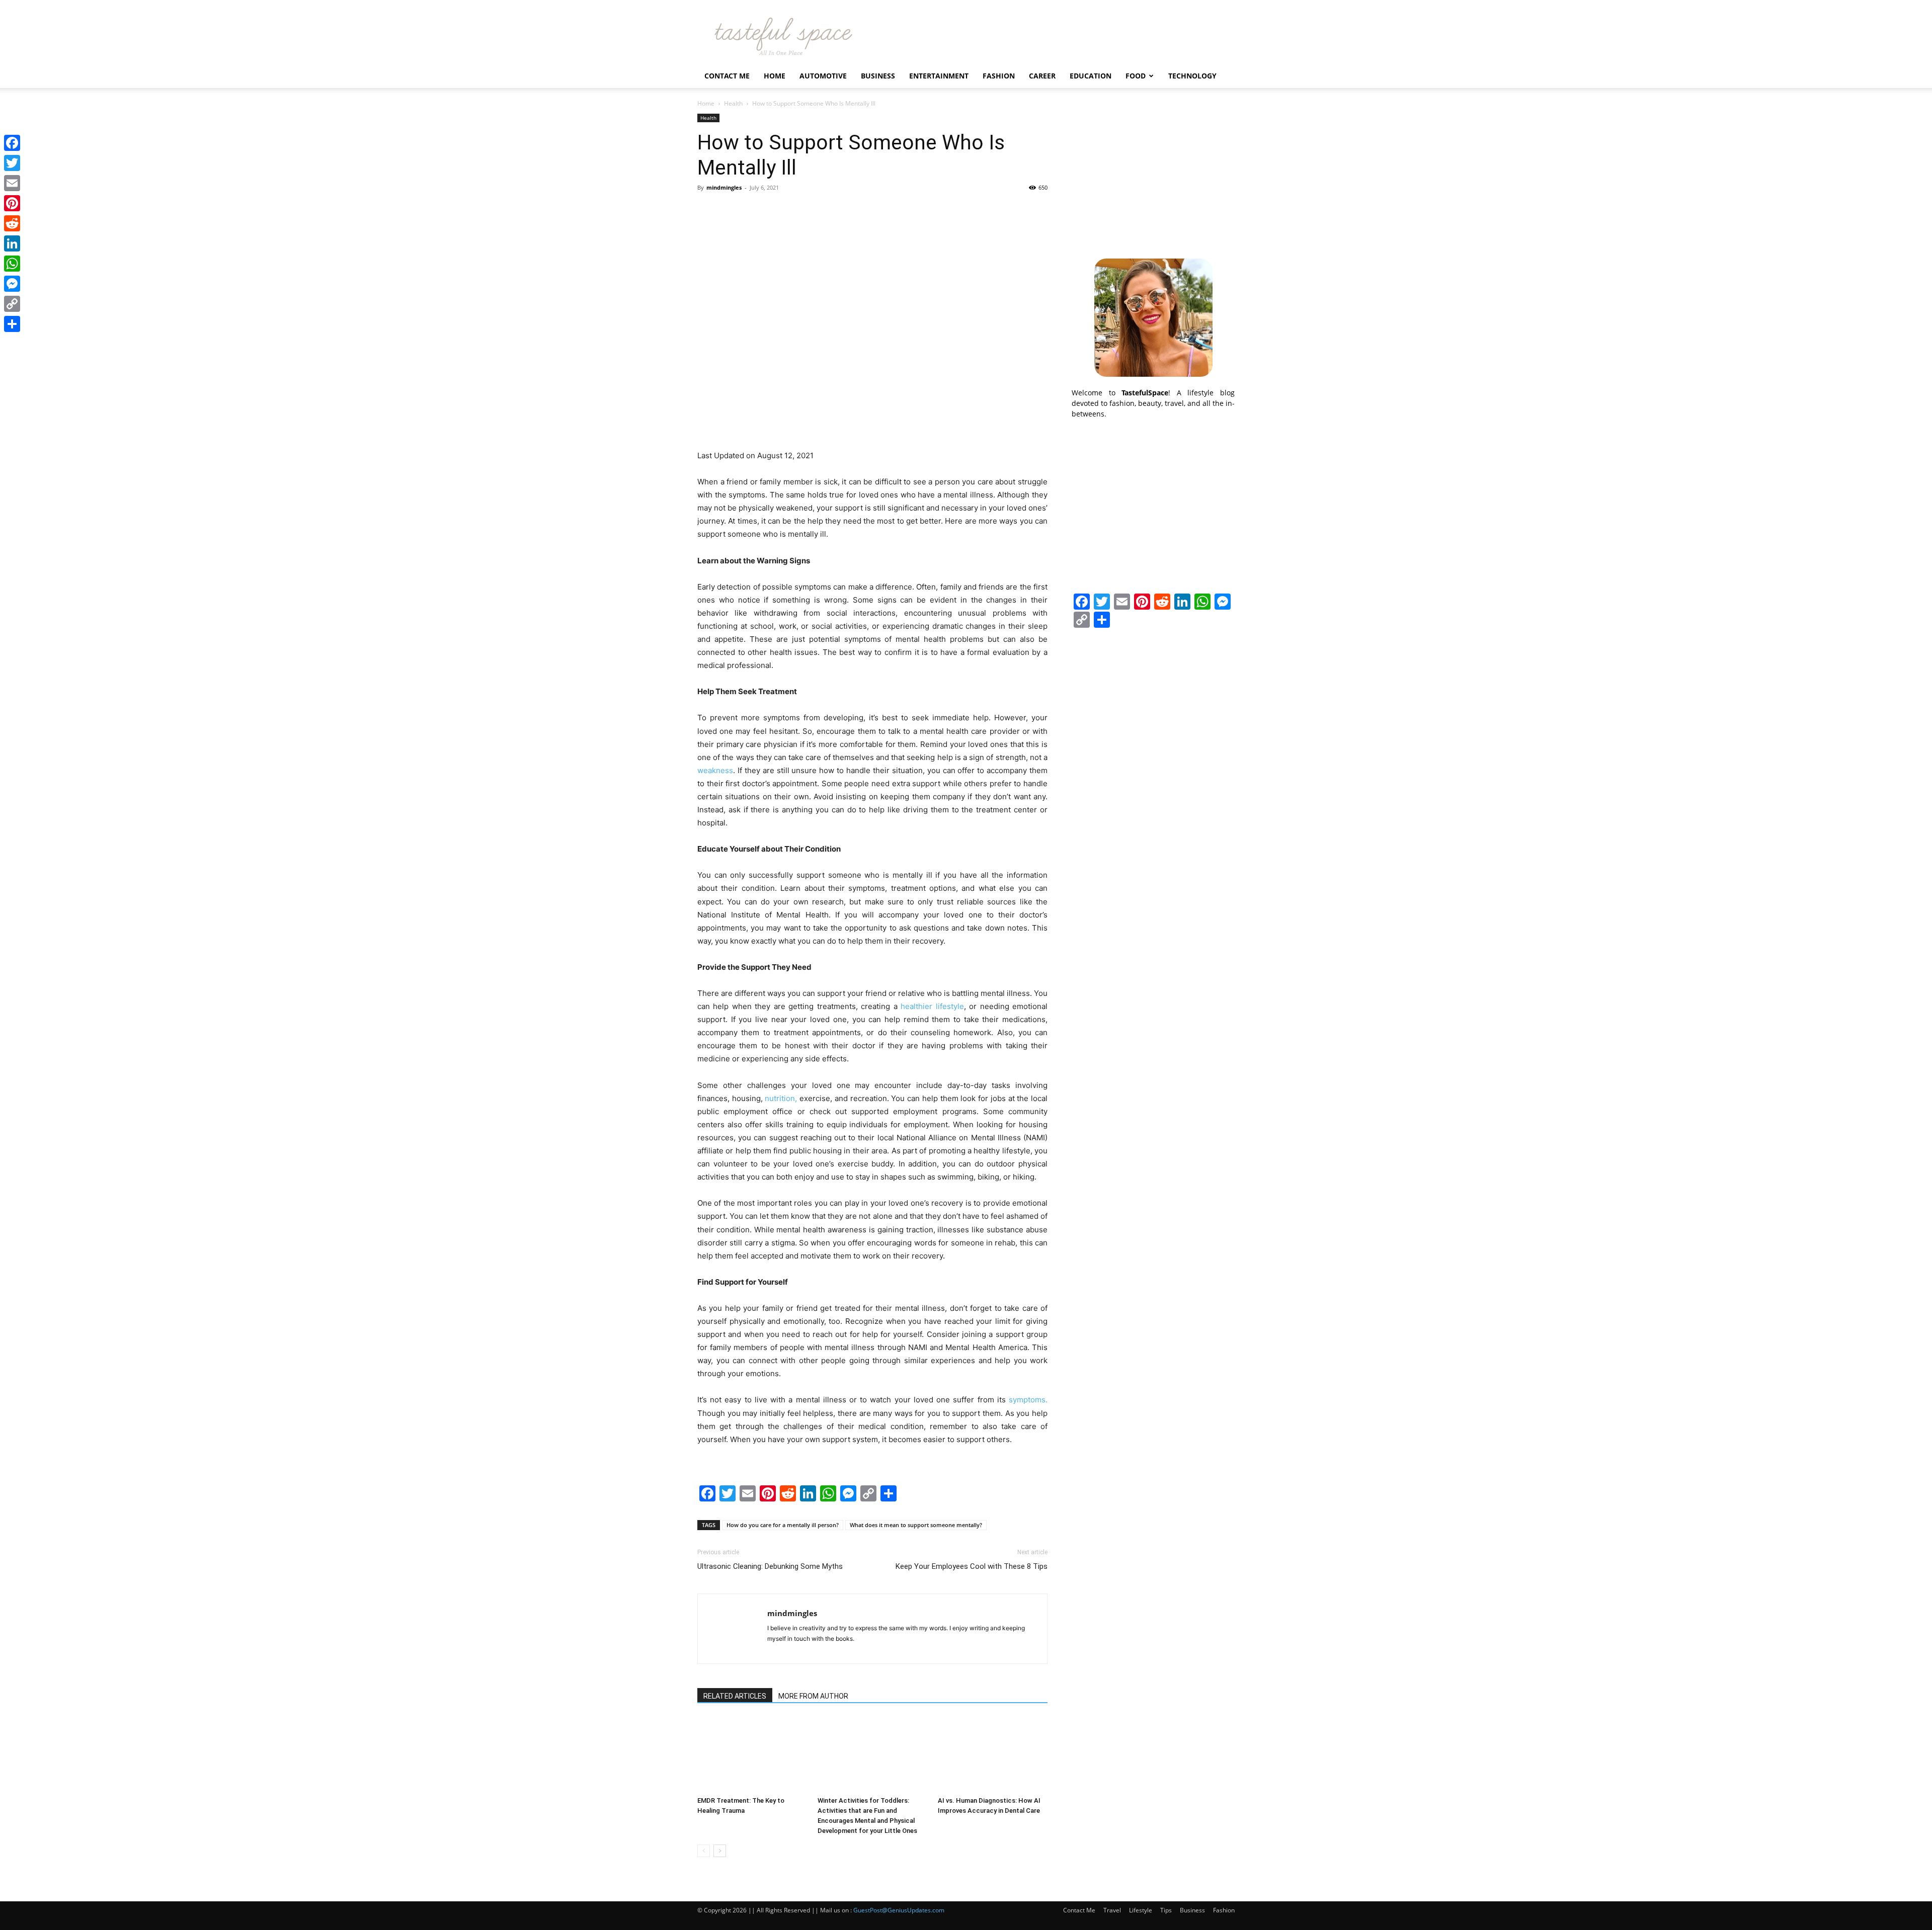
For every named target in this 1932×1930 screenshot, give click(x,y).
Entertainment (939, 76)
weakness (715, 770)
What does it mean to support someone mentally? (916, 1525)
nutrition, (781, 1098)
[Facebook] (12, 143)
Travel (1112, 1910)
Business (878, 76)
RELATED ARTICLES (735, 1696)
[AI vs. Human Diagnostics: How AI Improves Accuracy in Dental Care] (993, 1754)
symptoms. (1028, 1400)
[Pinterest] (12, 203)
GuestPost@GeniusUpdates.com (899, 1910)
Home (775, 76)
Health (733, 103)
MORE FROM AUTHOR (813, 1696)
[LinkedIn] (12, 243)
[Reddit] (12, 223)
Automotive (823, 76)
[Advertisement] (1153, 177)
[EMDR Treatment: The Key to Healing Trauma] (752, 1754)
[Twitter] (12, 163)
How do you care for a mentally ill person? (783, 1525)
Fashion (999, 76)
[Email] (12, 183)
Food (1136, 76)
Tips (1166, 1910)
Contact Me (727, 76)
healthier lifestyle (932, 1006)
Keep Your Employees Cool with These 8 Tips (972, 1566)
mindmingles (724, 187)
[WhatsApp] (12, 264)
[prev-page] (704, 1851)
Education (1091, 76)
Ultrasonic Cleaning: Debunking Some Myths (770, 1566)
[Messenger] (12, 284)
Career (1042, 76)
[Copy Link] (12, 304)
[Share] (12, 324)
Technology (1192, 76)
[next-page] (720, 1851)
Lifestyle (1141, 1910)
